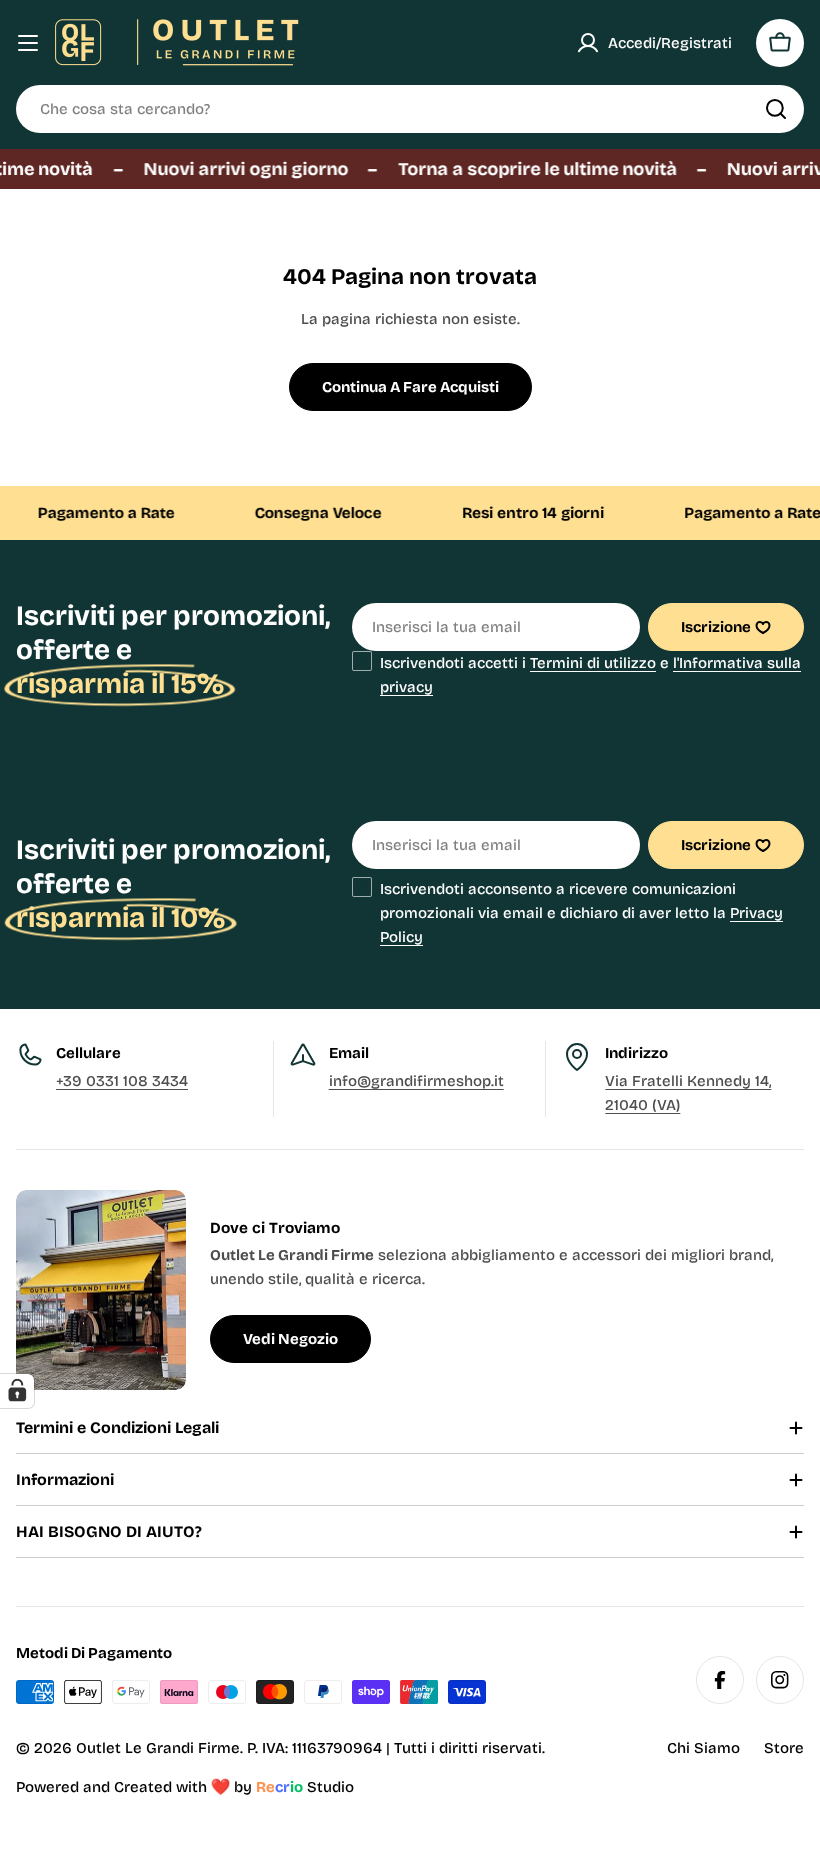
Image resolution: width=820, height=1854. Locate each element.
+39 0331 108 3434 (122, 1081)
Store (784, 1748)
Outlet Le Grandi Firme (158, 1748)
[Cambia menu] (28, 43)
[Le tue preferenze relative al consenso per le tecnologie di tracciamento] (17, 1391)
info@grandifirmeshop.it (416, 1081)
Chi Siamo (703, 1748)
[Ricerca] (776, 109)
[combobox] (410, 109)
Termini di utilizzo (593, 663)
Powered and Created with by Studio (185, 1787)
